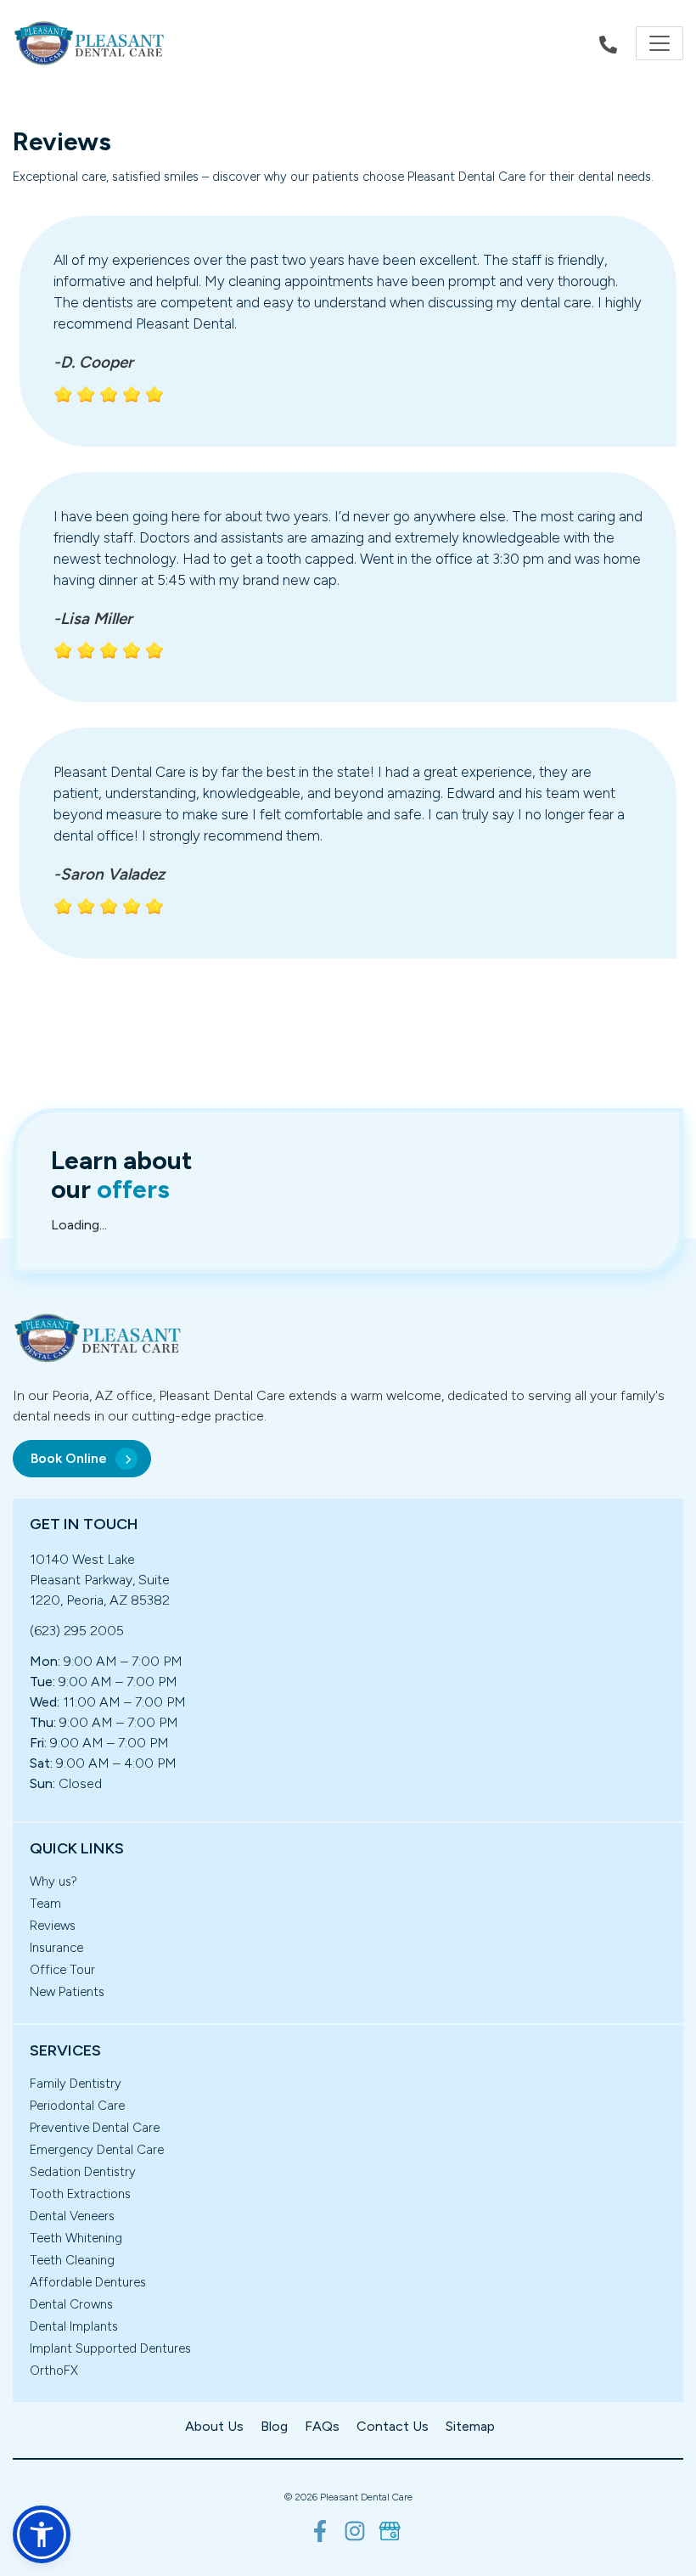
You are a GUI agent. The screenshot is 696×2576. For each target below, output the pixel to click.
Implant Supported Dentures (110, 2348)
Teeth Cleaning (72, 2260)
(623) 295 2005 (77, 1631)
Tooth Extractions (80, 2194)
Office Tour (62, 1970)
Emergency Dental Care (97, 2150)
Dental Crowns (71, 2304)
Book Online (69, 1458)
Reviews (53, 1926)
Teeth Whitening (76, 2238)
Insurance (56, 1948)
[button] (42, 2534)
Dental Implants (74, 2326)
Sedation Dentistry (83, 2172)
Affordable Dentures (88, 2282)
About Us (214, 2426)
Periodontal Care (77, 2106)
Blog (274, 2426)
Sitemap (470, 2426)
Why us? (53, 1881)
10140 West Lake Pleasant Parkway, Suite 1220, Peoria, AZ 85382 (100, 1580)
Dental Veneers (72, 2216)
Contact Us (393, 2426)
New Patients (67, 1992)
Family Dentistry (76, 2084)
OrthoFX (54, 2371)
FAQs (322, 2426)
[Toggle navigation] (660, 43)
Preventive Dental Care (95, 2128)
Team (45, 1904)
